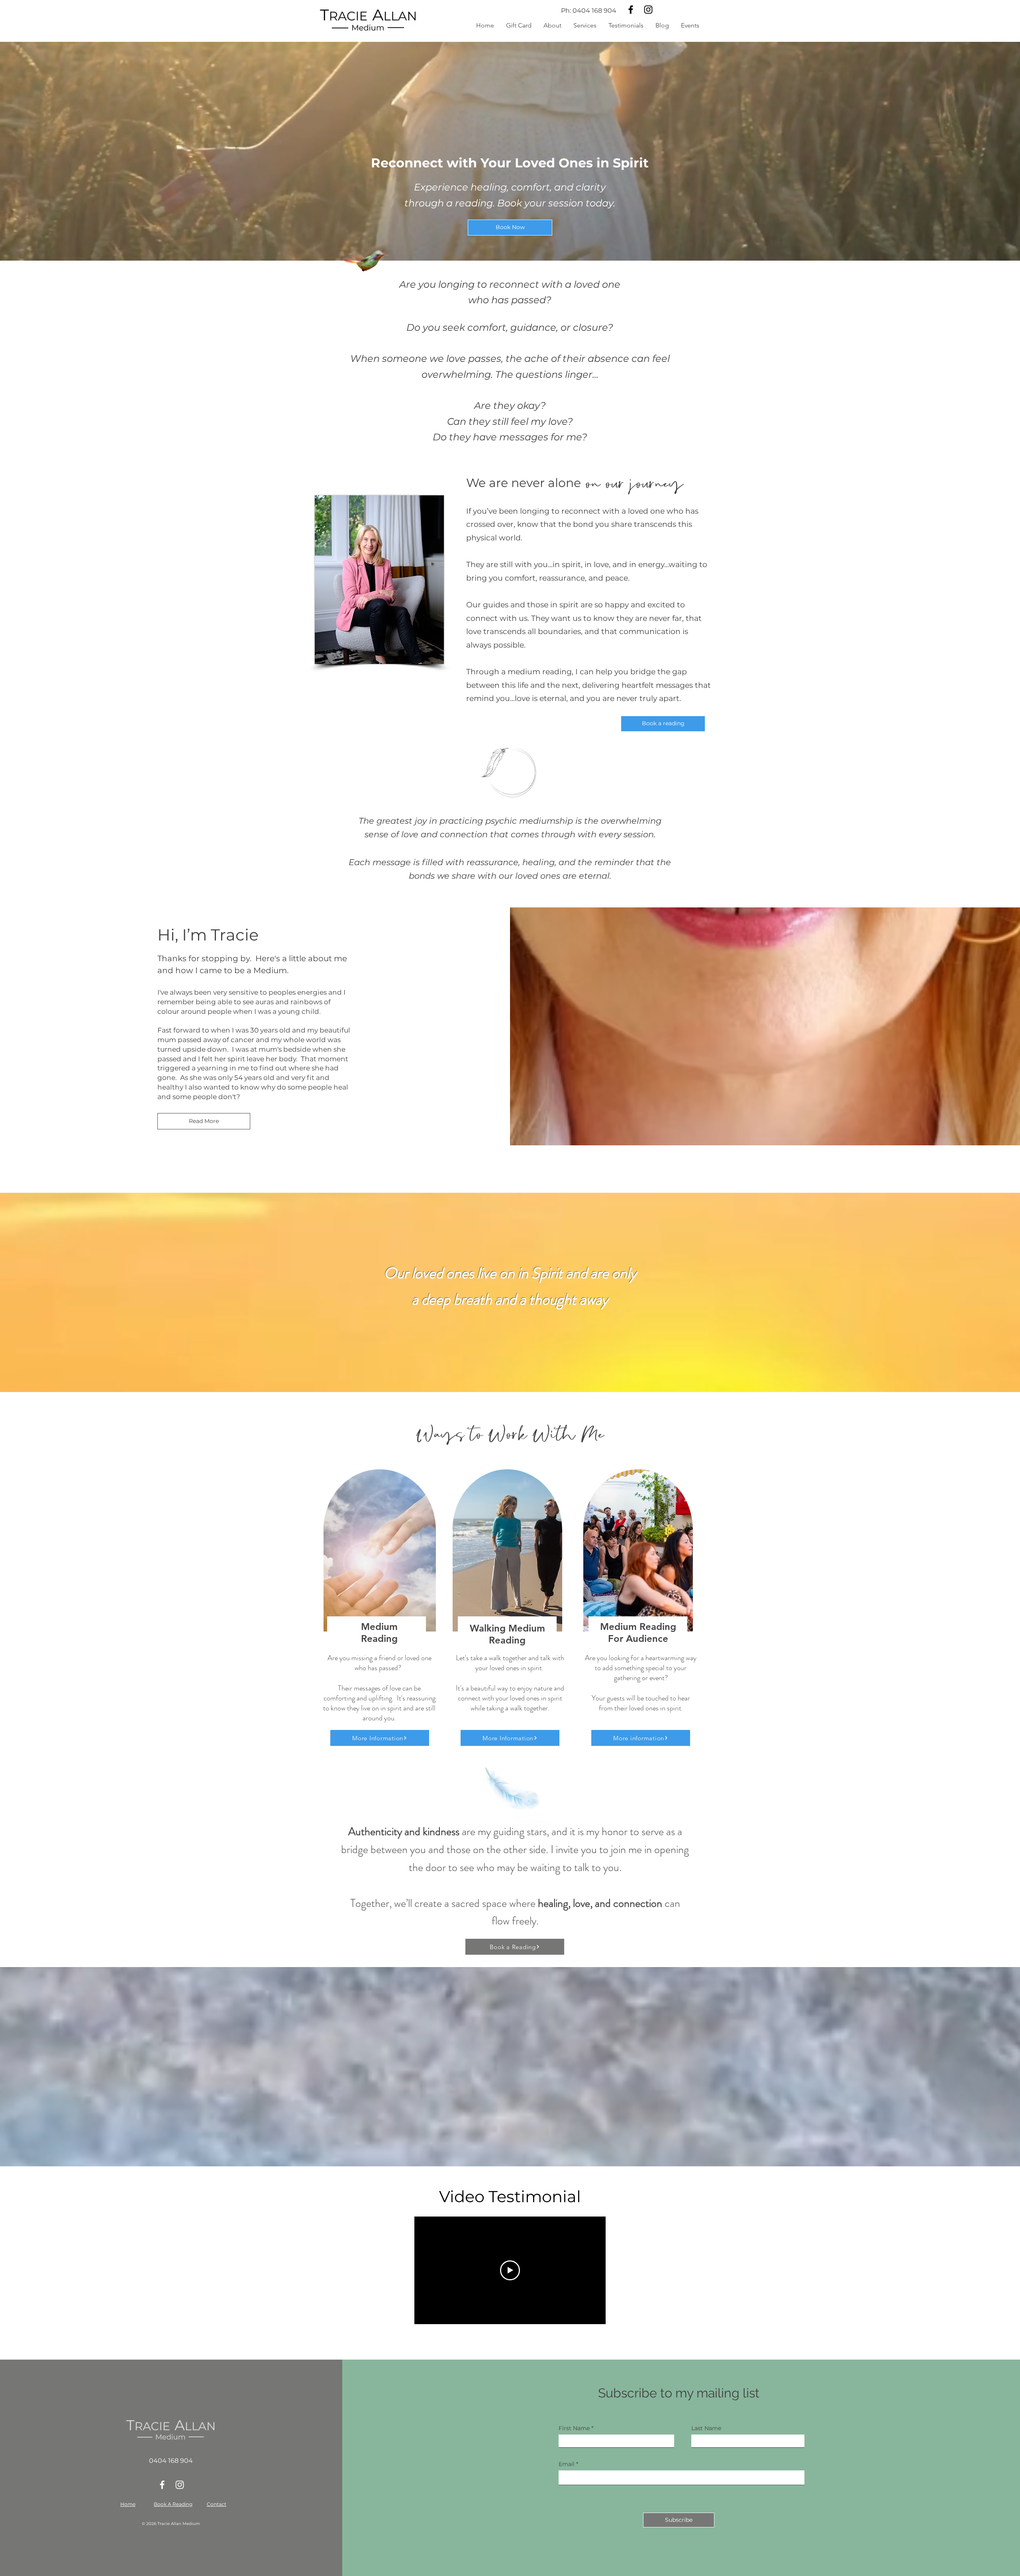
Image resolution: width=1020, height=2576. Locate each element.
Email (567, 2464)
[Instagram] (648, 10)
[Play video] (510, 2270)
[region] (379, 1609)
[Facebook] (631, 10)
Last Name (706, 2428)
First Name (574, 2428)
